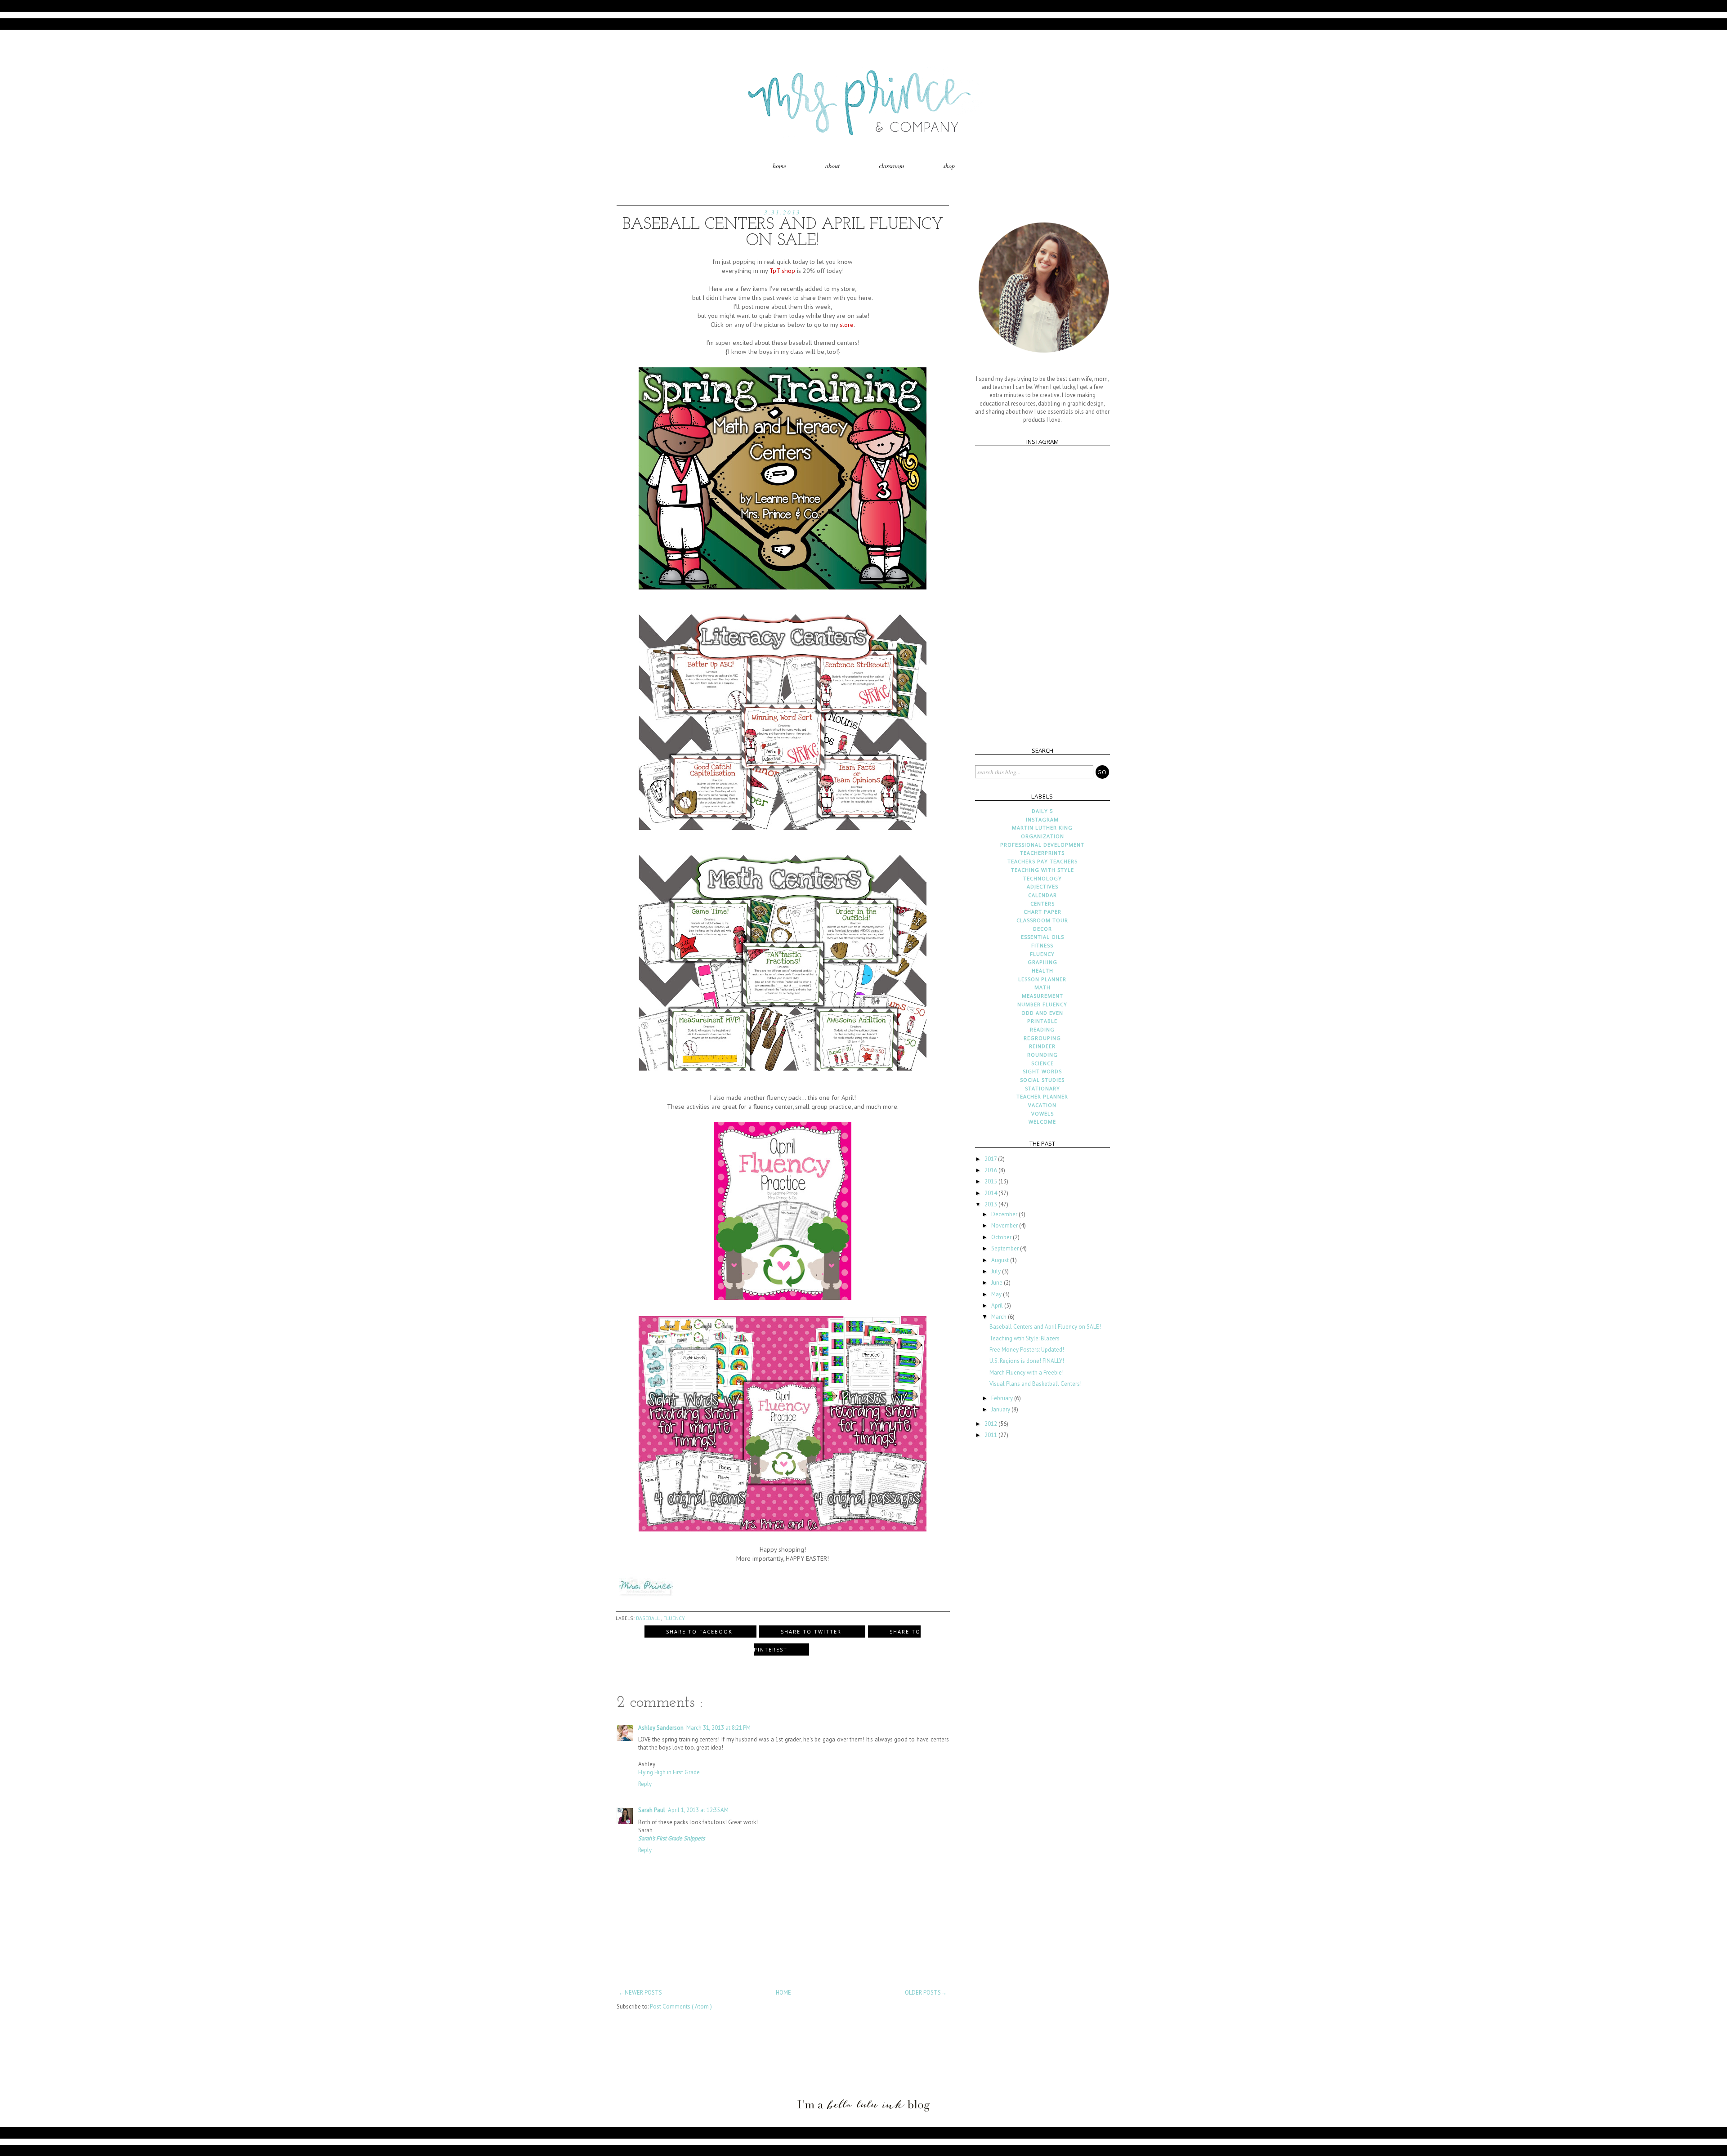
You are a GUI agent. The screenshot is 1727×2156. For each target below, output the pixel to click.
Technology (1042, 878)
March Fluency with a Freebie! (1027, 1373)
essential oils (1042, 937)
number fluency (1042, 1004)
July (997, 1271)
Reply (645, 1784)
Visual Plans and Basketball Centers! (1036, 1384)
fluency (674, 1618)
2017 (991, 1159)
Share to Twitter (812, 1632)
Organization (1042, 836)
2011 (991, 1435)
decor (1042, 929)
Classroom (891, 166)
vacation (1042, 1105)
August (1001, 1260)
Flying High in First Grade (669, 1772)
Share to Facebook (700, 1632)
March (1000, 1317)
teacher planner (1042, 1096)
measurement (1042, 996)
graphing (1042, 962)
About (832, 166)
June (998, 1283)
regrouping (1042, 1038)
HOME (783, 1993)
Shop (949, 166)
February (1003, 1398)
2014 (991, 1193)
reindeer (1042, 1046)
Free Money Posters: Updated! (1027, 1350)
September (1006, 1248)
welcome (1042, 1122)
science (1042, 1063)
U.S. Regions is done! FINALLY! (1027, 1361)
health (1042, 971)
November (1005, 1225)
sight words (1042, 1071)
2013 (991, 1204)
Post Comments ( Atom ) (681, 2006)
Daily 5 (1042, 811)
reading (1042, 1029)
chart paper (1042, 912)
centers (1042, 904)
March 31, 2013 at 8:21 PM (718, 1728)
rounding (1042, 1055)
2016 (991, 1170)
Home (779, 166)
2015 (991, 1181)
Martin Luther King (1042, 828)
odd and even (1042, 1013)
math (1042, 987)
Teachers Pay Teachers (1042, 861)
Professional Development (1042, 845)
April (998, 1306)
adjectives (1042, 886)
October (1002, 1237)
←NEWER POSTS (640, 1993)
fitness (1042, 945)
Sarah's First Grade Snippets (671, 1838)
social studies (1042, 1080)
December (1005, 1214)
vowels (1042, 1114)
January (1001, 1409)
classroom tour (1042, 920)
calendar (1042, 895)
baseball (649, 1618)
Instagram (1042, 819)
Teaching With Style (1042, 870)
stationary (1042, 1088)
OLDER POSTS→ (926, 1993)
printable (1042, 1021)
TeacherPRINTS (1042, 853)
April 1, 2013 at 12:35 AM (698, 1810)
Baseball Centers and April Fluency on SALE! (1045, 1327)
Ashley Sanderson (661, 1728)
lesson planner (1042, 979)
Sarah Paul (652, 1810)
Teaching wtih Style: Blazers (1025, 1338)
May (997, 1294)
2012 (991, 1424)
